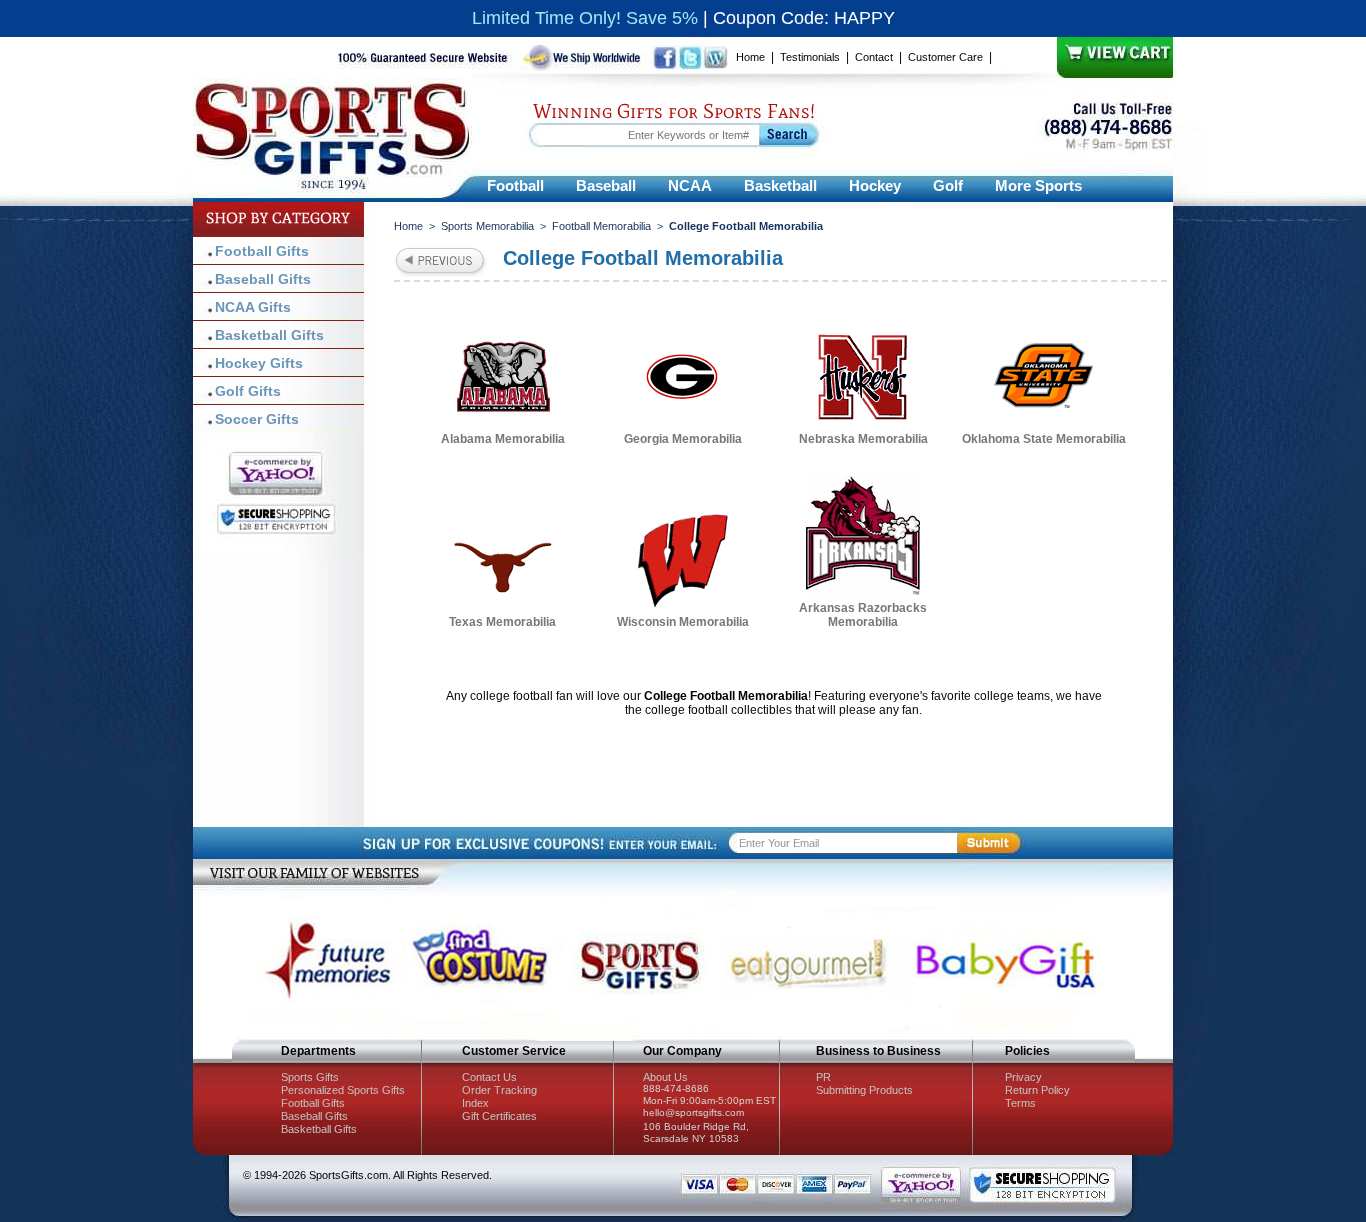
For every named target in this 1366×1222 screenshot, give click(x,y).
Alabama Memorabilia (503, 439)
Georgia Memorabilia (683, 439)
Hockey (875, 185)
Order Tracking (499, 1090)
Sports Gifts (310, 1077)
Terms (1020, 1103)
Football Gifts (262, 251)
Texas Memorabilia (502, 622)
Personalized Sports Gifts (343, 1090)
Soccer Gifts (257, 419)
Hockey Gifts (259, 363)
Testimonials (810, 57)
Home (750, 57)
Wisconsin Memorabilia (683, 622)
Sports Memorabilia (487, 226)
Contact (874, 57)
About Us (665, 1077)
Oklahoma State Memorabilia (1044, 439)
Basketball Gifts (269, 335)
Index (475, 1103)
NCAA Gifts (253, 307)
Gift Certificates (499, 1116)
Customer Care (945, 57)
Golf (948, 185)
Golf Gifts (248, 391)
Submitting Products (864, 1090)
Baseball (606, 185)
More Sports (1038, 185)
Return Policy (1037, 1090)
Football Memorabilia (601, 226)
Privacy (1023, 1077)
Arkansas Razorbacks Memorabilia (863, 615)
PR (823, 1077)
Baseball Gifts (263, 279)
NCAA (690, 185)
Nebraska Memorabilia (863, 439)
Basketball (780, 185)
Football (515, 185)
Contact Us (489, 1077)
